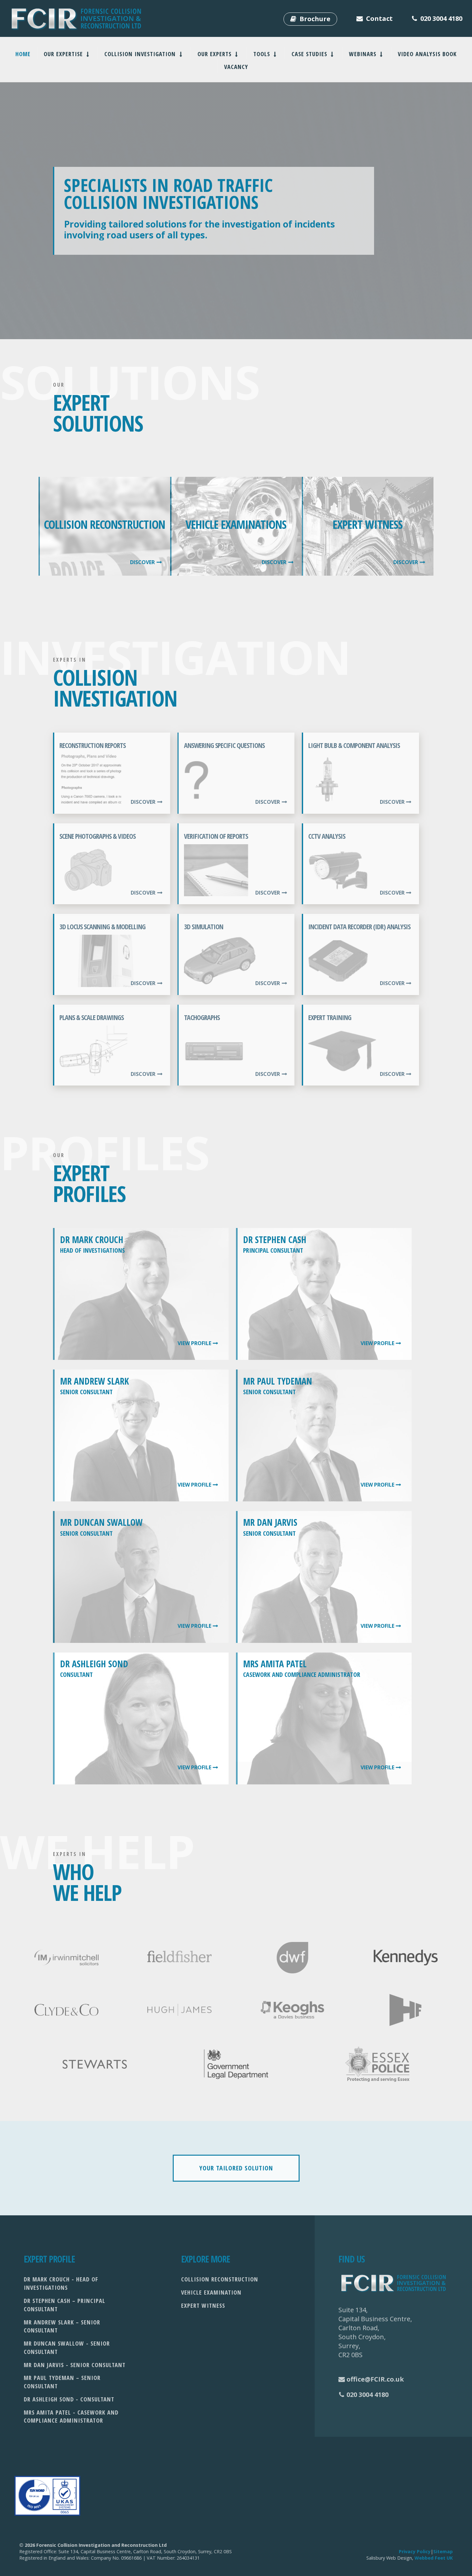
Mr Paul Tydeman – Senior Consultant (62, 2382)
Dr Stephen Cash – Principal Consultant (65, 2305)
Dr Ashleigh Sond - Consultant (69, 2399)
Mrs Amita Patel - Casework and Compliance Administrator (71, 2416)
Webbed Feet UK (434, 2558)
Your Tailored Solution (236, 2168)
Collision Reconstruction (220, 2279)
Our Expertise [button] (64, 54)
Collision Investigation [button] (141, 54)
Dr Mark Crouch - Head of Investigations (61, 2283)
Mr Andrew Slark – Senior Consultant (62, 2326)
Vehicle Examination (211, 2292)
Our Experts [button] (215, 54)
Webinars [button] (364, 54)
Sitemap (443, 2551)
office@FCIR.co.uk (375, 2379)
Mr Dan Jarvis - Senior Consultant (75, 2365)
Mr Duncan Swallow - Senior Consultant (67, 2347)
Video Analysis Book (427, 54)
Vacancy (236, 67)
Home (23, 54)
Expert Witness (203, 2305)
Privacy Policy (415, 2551)
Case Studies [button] (310, 54)
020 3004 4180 (367, 2395)
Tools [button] (263, 54)
